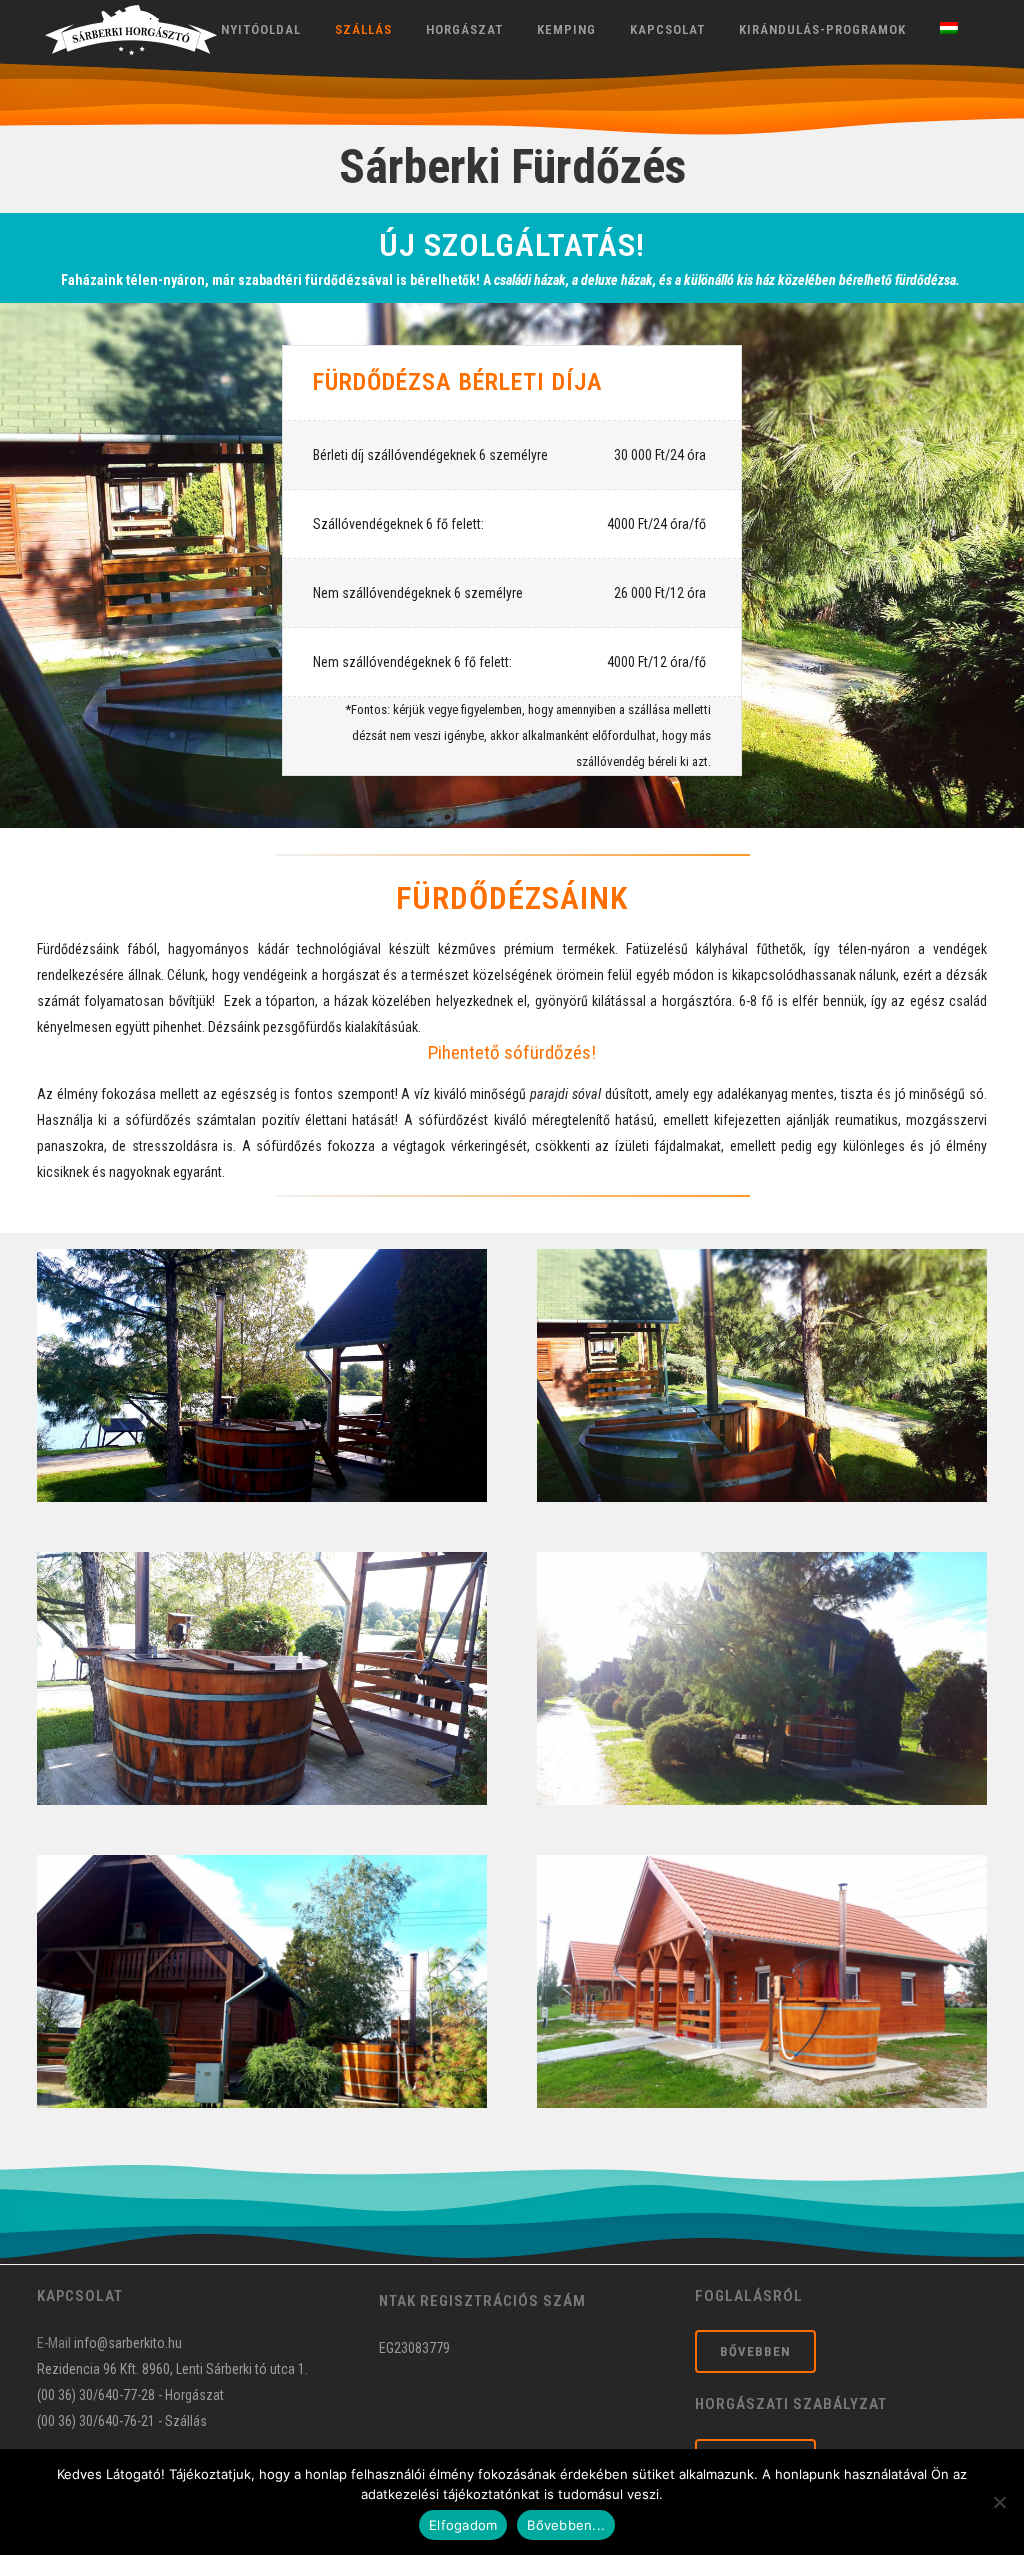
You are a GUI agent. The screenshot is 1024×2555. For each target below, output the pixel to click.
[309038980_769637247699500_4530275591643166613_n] (262, 1981)
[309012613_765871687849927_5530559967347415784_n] (762, 1981)
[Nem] (999, 2502)
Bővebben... (566, 2525)
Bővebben (755, 2351)
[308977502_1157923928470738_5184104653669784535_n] (262, 1678)
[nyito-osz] (762, 1375)
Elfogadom (463, 2525)
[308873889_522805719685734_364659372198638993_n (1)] (262, 1375)
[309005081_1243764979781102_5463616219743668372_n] (762, 1678)
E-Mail (54, 2343)
